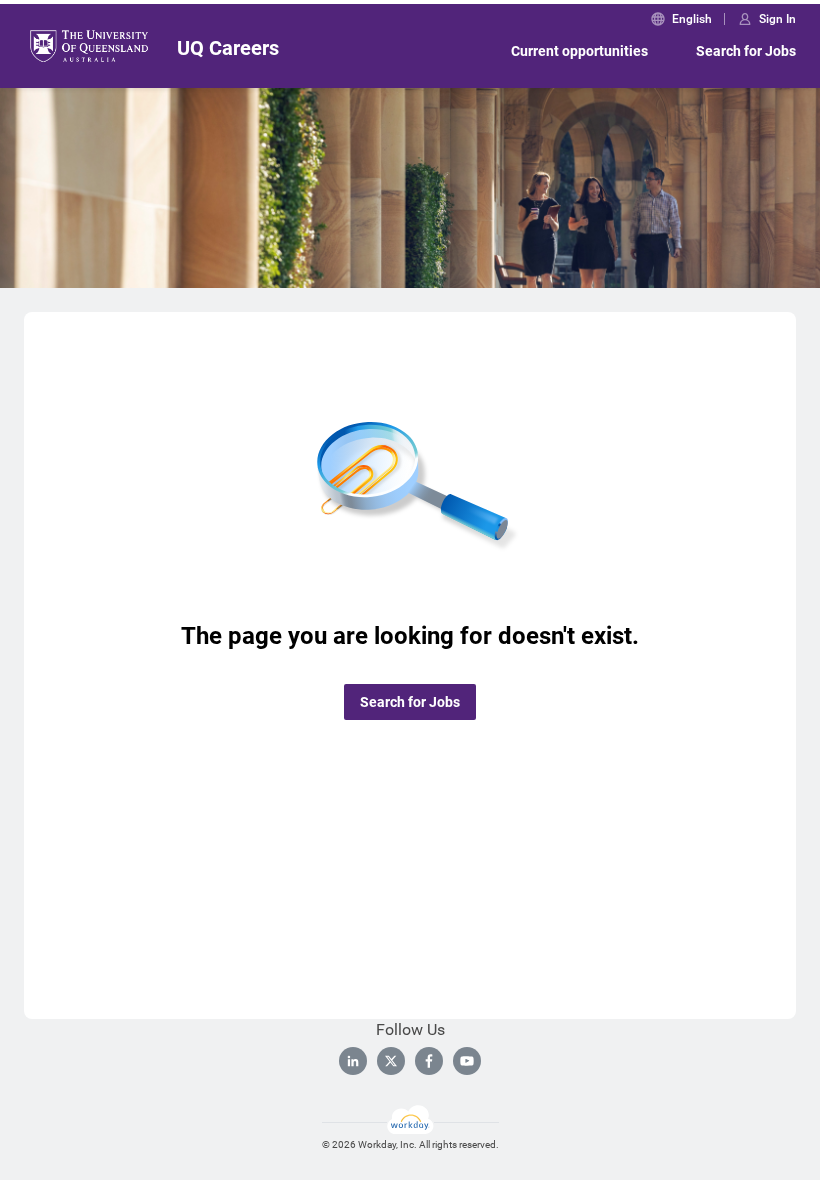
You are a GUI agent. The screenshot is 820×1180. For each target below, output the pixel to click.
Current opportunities (579, 51)
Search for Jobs (746, 51)
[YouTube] (467, 1061)
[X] (391, 1061)
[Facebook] (429, 1061)
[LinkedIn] (353, 1061)
